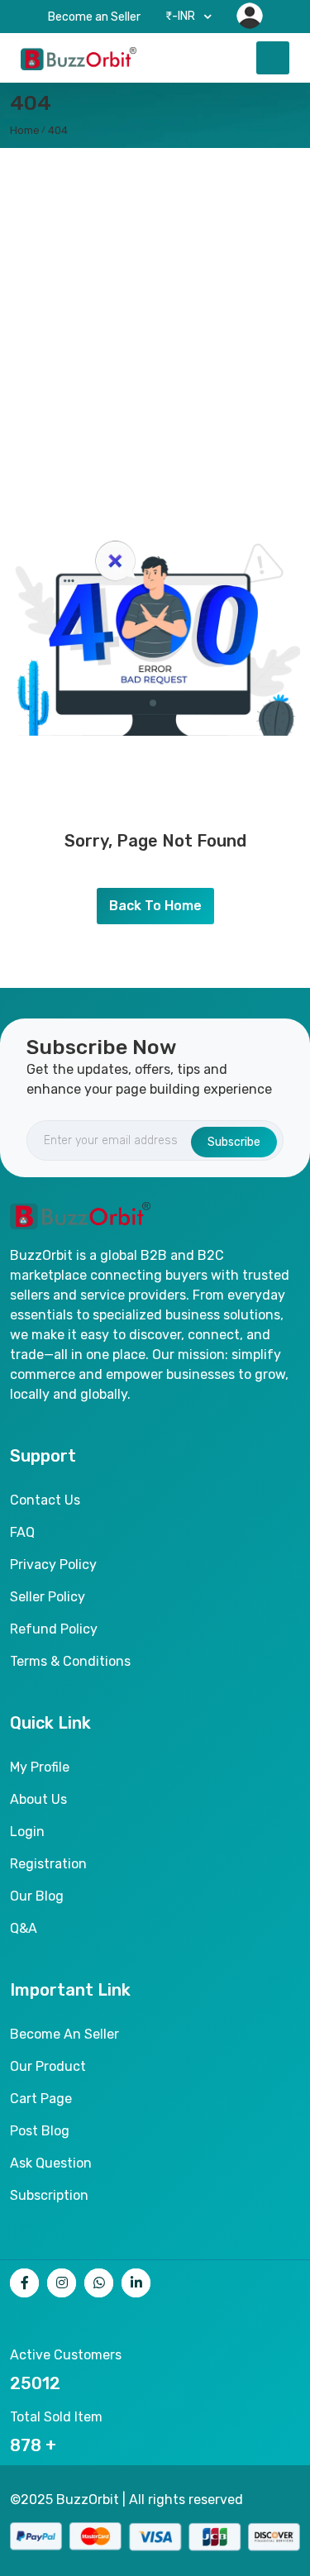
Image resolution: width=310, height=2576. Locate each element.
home (25, 130)
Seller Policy (48, 1597)
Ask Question (51, 2163)
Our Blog (37, 1896)
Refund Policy (54, 1629)
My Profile (40, 1767)
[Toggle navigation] (273, 58)
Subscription (49, 2195)
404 (58, 130)
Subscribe (234, 1142)
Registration (48, 1864)
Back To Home (155, 906)
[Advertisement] (155, 311)
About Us (38, 1799)
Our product (48, 2066)
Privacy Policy (53, 1565)
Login (27, 1832)
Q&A (24, 1928)
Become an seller (64, 2034)
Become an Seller (94, 17)
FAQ (22, 1532)
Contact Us (45, 1500)
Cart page (41, 2099)
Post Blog (40, 2131)
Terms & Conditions (70, 1661)
